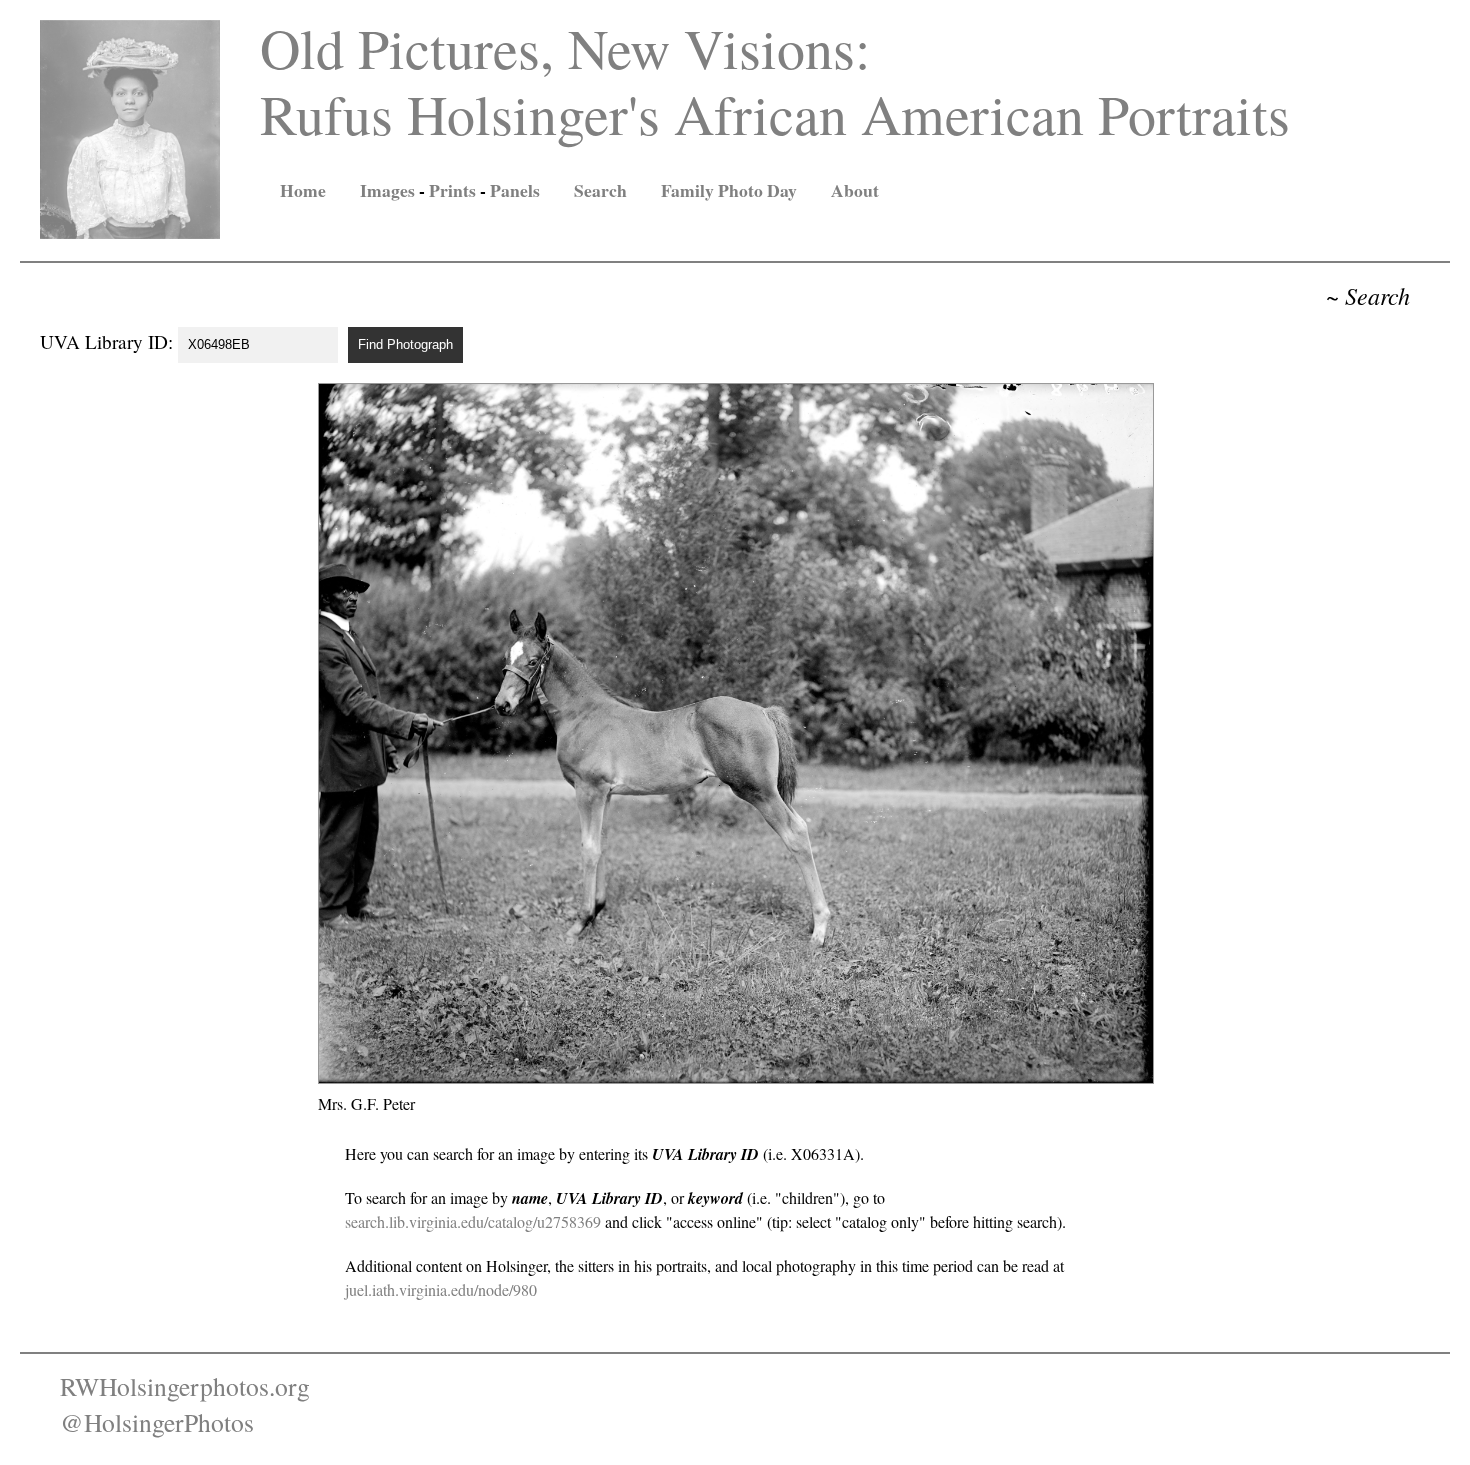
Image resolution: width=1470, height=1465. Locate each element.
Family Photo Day (729, 190)
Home (303, 190)
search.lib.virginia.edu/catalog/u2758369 (473, 1221)
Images (387, 190)
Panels (515, 190)
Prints (452, 190)
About (855, 190)
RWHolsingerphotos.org (185, 1386)
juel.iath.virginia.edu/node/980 (441, 1289)
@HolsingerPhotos (157, 1422)
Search (600, 190)
